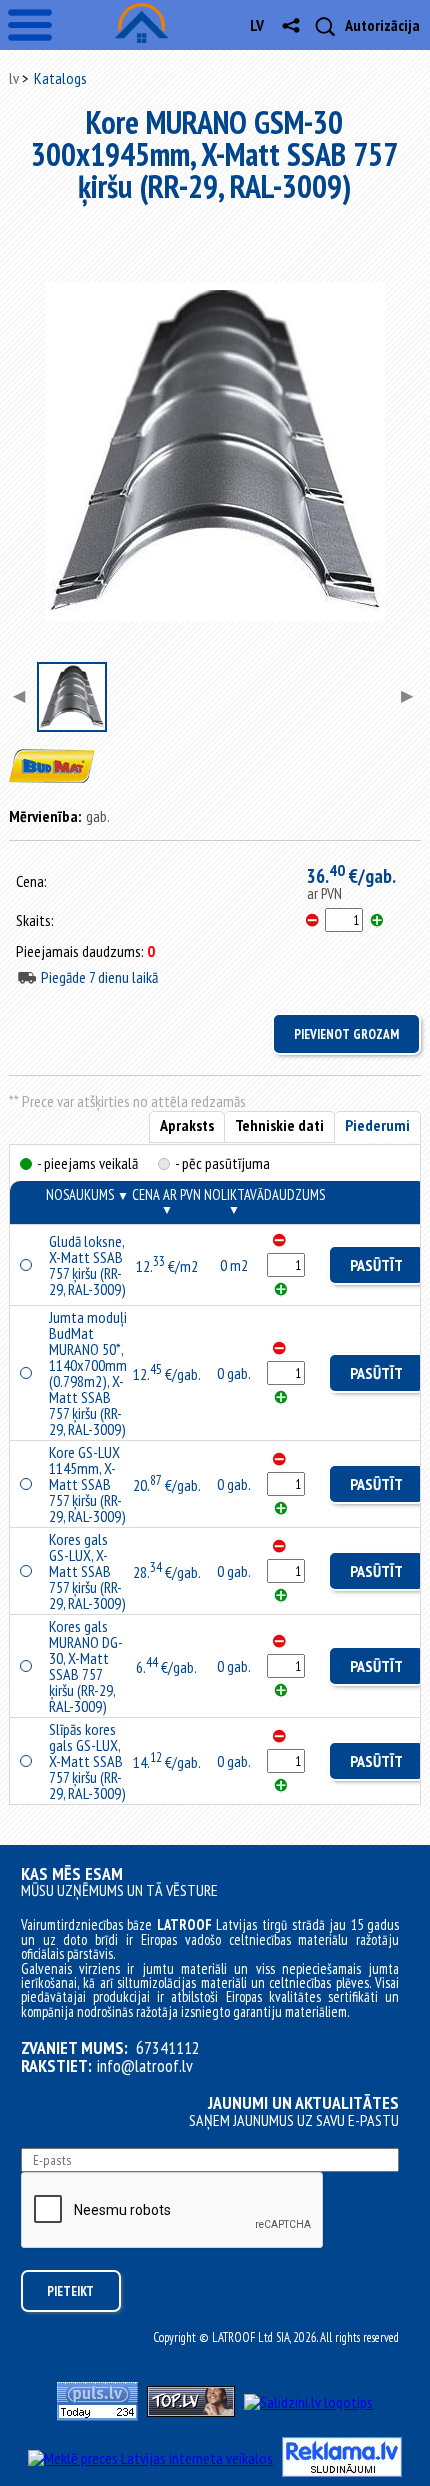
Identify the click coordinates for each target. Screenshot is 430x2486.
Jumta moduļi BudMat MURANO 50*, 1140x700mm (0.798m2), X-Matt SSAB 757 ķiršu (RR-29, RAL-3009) (88, 1373)
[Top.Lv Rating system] (191, 2411)
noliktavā (234, 1201)
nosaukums (87, 1194)
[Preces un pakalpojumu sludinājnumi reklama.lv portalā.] (342, 2471)
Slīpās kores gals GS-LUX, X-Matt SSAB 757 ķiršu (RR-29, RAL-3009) (87, 1761)
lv (257, 25)
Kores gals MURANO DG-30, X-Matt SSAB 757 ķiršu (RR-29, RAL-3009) (86, 1666)
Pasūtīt (376, 1265)
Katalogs (60, 78)
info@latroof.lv (145, 2066)
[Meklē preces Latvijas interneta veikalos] (150, 2458)
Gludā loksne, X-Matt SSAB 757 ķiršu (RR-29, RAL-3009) (87, 1265)
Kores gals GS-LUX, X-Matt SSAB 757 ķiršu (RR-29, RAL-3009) (87, 1571)
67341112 (168, 2048)
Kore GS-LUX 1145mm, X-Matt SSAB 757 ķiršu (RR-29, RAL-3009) (87, 1484)
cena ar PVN (166, 1201)
